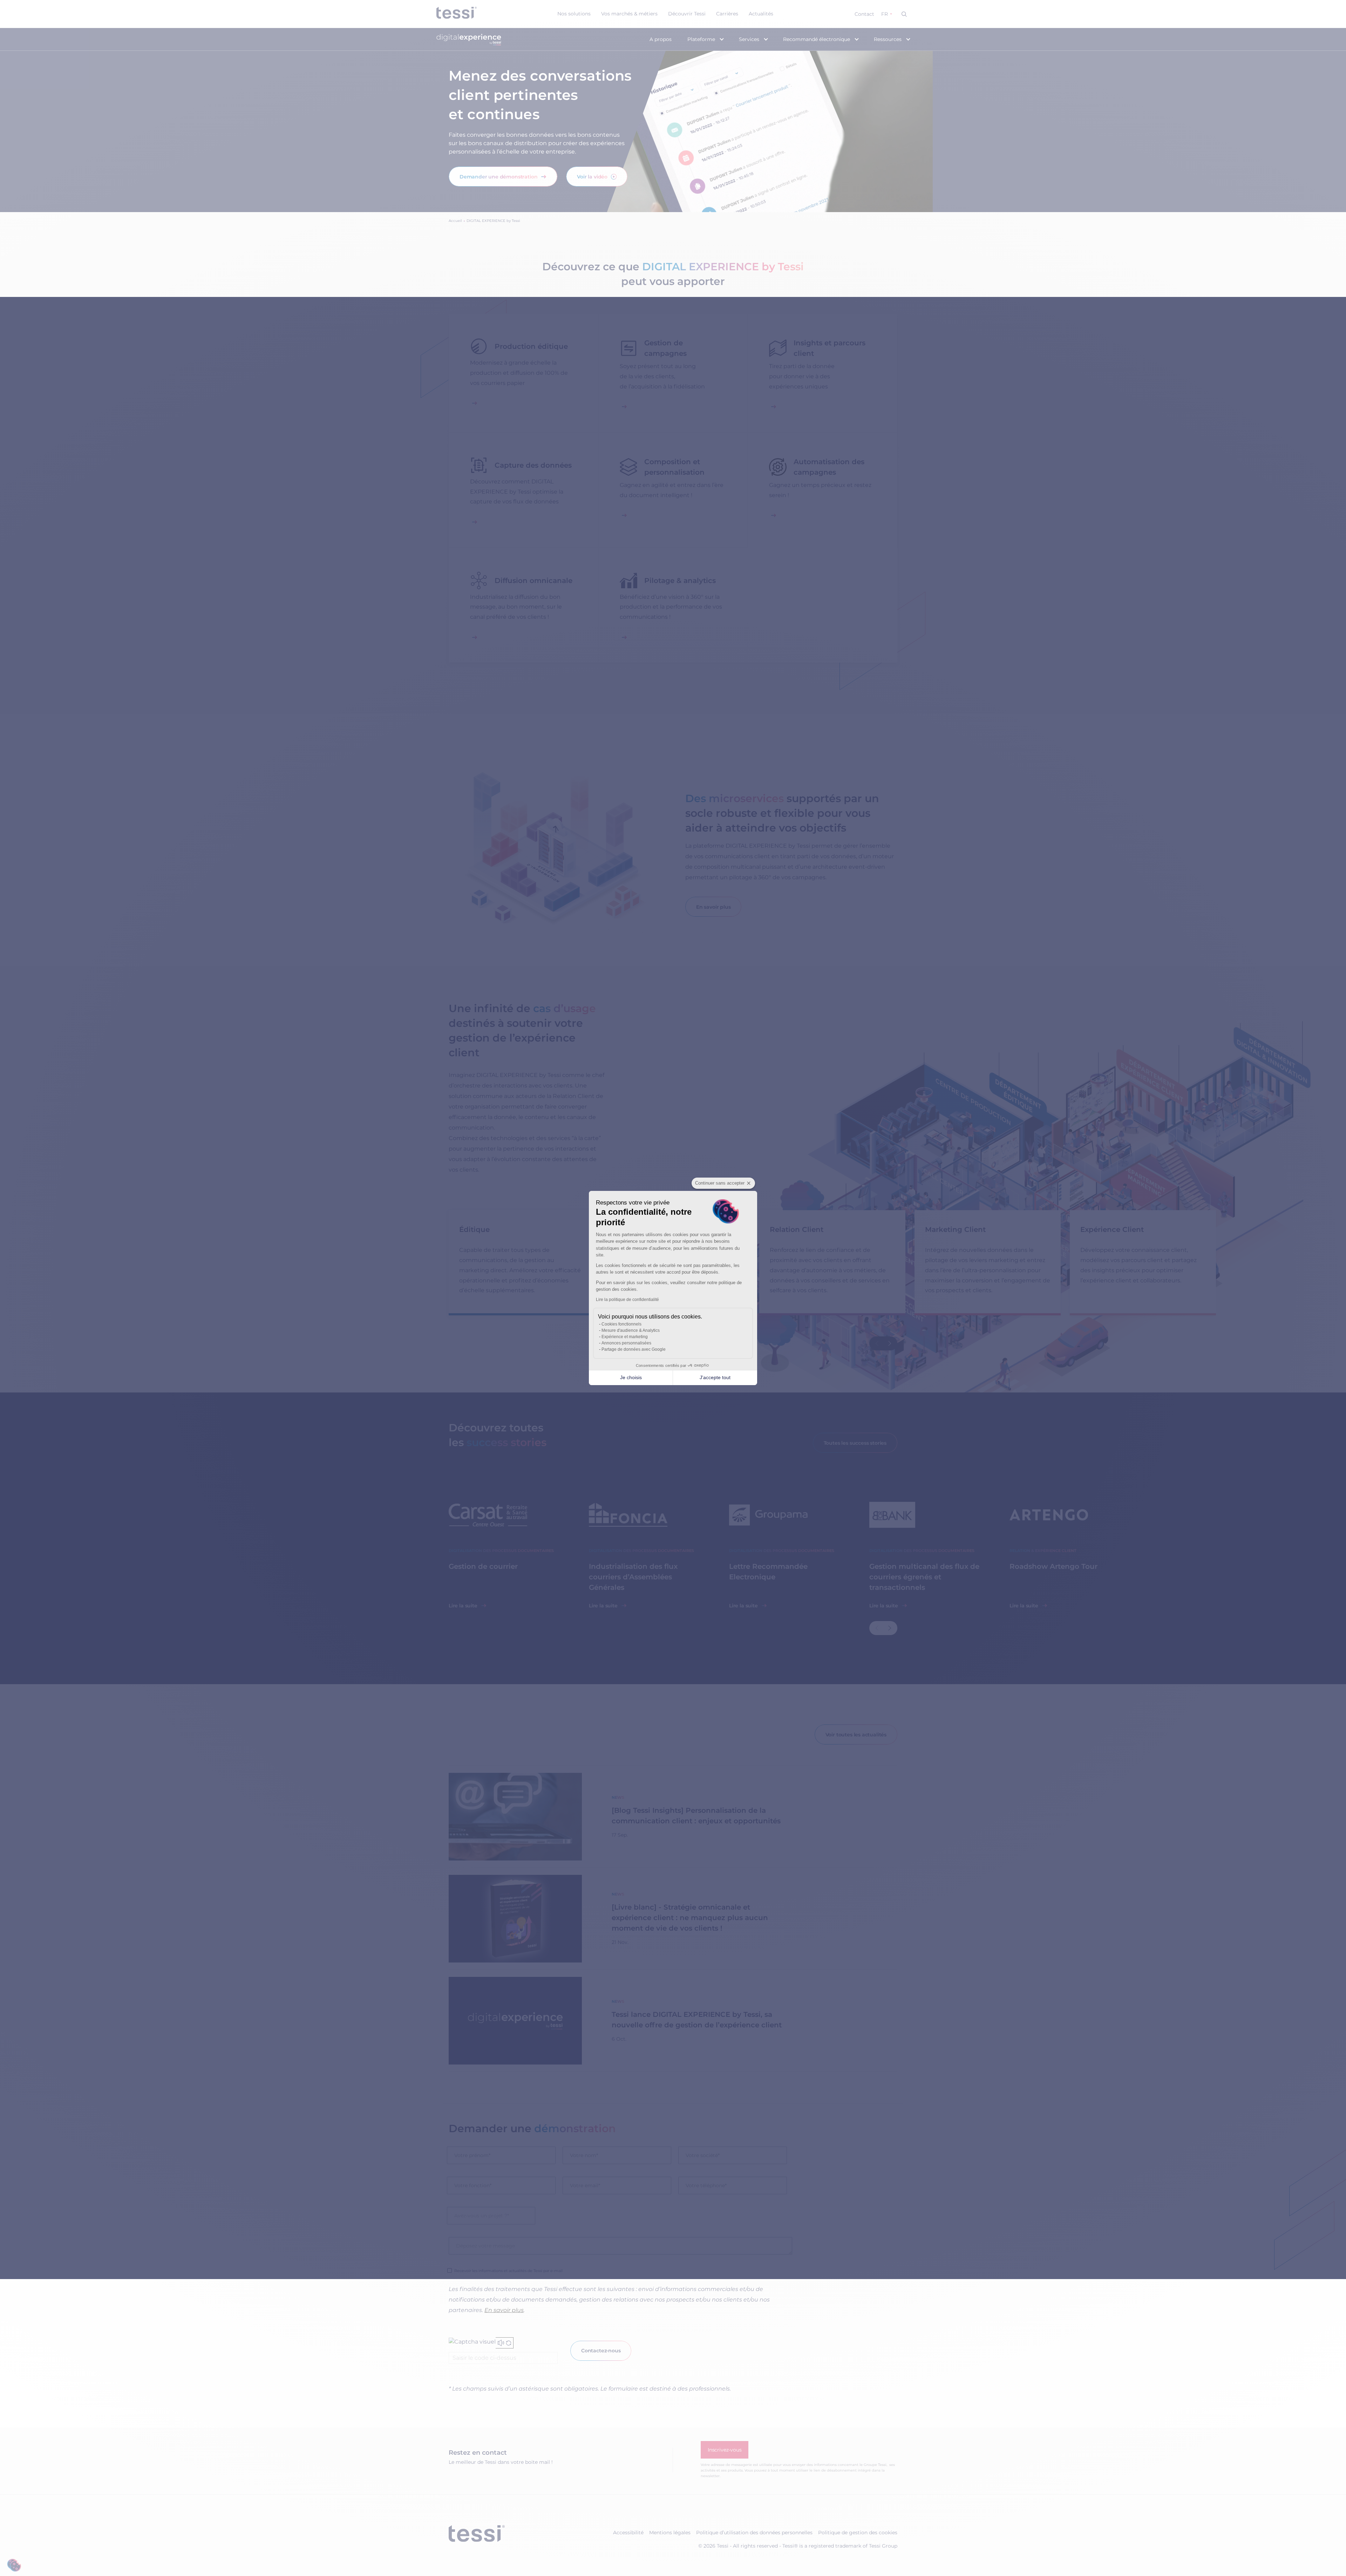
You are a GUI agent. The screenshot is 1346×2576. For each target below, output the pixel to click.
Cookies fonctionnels (621, 1324)
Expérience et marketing (625, 1337)
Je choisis (631, 1377)
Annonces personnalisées (626, 1343)
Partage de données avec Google (634, 1349)
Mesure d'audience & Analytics (631, 1330)
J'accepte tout (715, 1377)
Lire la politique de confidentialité (627, 1300)
